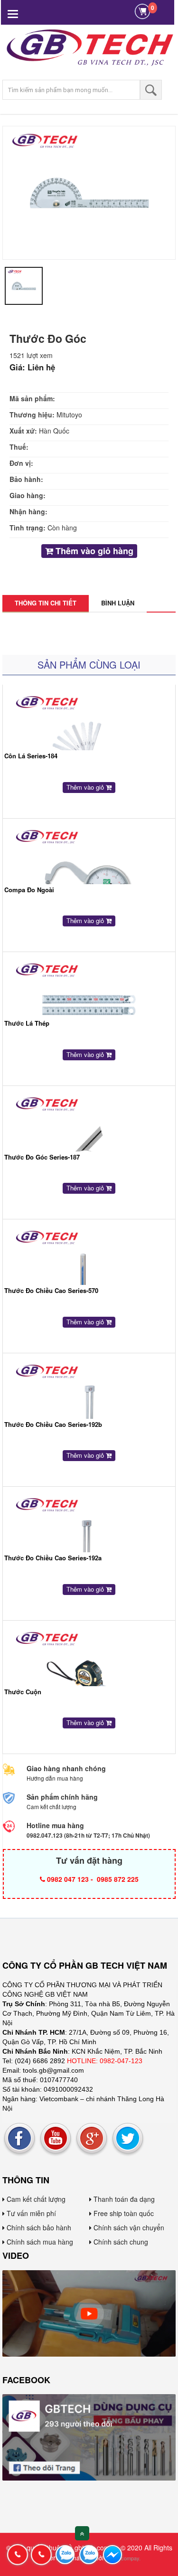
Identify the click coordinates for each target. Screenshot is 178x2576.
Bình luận (118, 603)
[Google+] (92, 2138)
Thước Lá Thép (27, 1023)
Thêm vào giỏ (86, 787)
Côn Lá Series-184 (31, 756)
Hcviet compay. (123, 2558)
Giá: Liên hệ (32, 367)
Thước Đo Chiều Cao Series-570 (51, 1290)
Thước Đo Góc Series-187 (42, 1157)
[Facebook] (19, 2138)
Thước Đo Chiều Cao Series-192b (53, 1424)
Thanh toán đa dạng (123, 2199)
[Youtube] (56, 2138)
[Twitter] (128, 2138)
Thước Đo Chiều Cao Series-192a (53, 1558)
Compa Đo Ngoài (29, 890)
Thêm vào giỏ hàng (93, 551)
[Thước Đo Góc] (89, 192)
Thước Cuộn (23, 1692)
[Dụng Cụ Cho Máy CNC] (89, 2312)
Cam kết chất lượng (35, 2199)
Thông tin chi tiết (46, 603)
